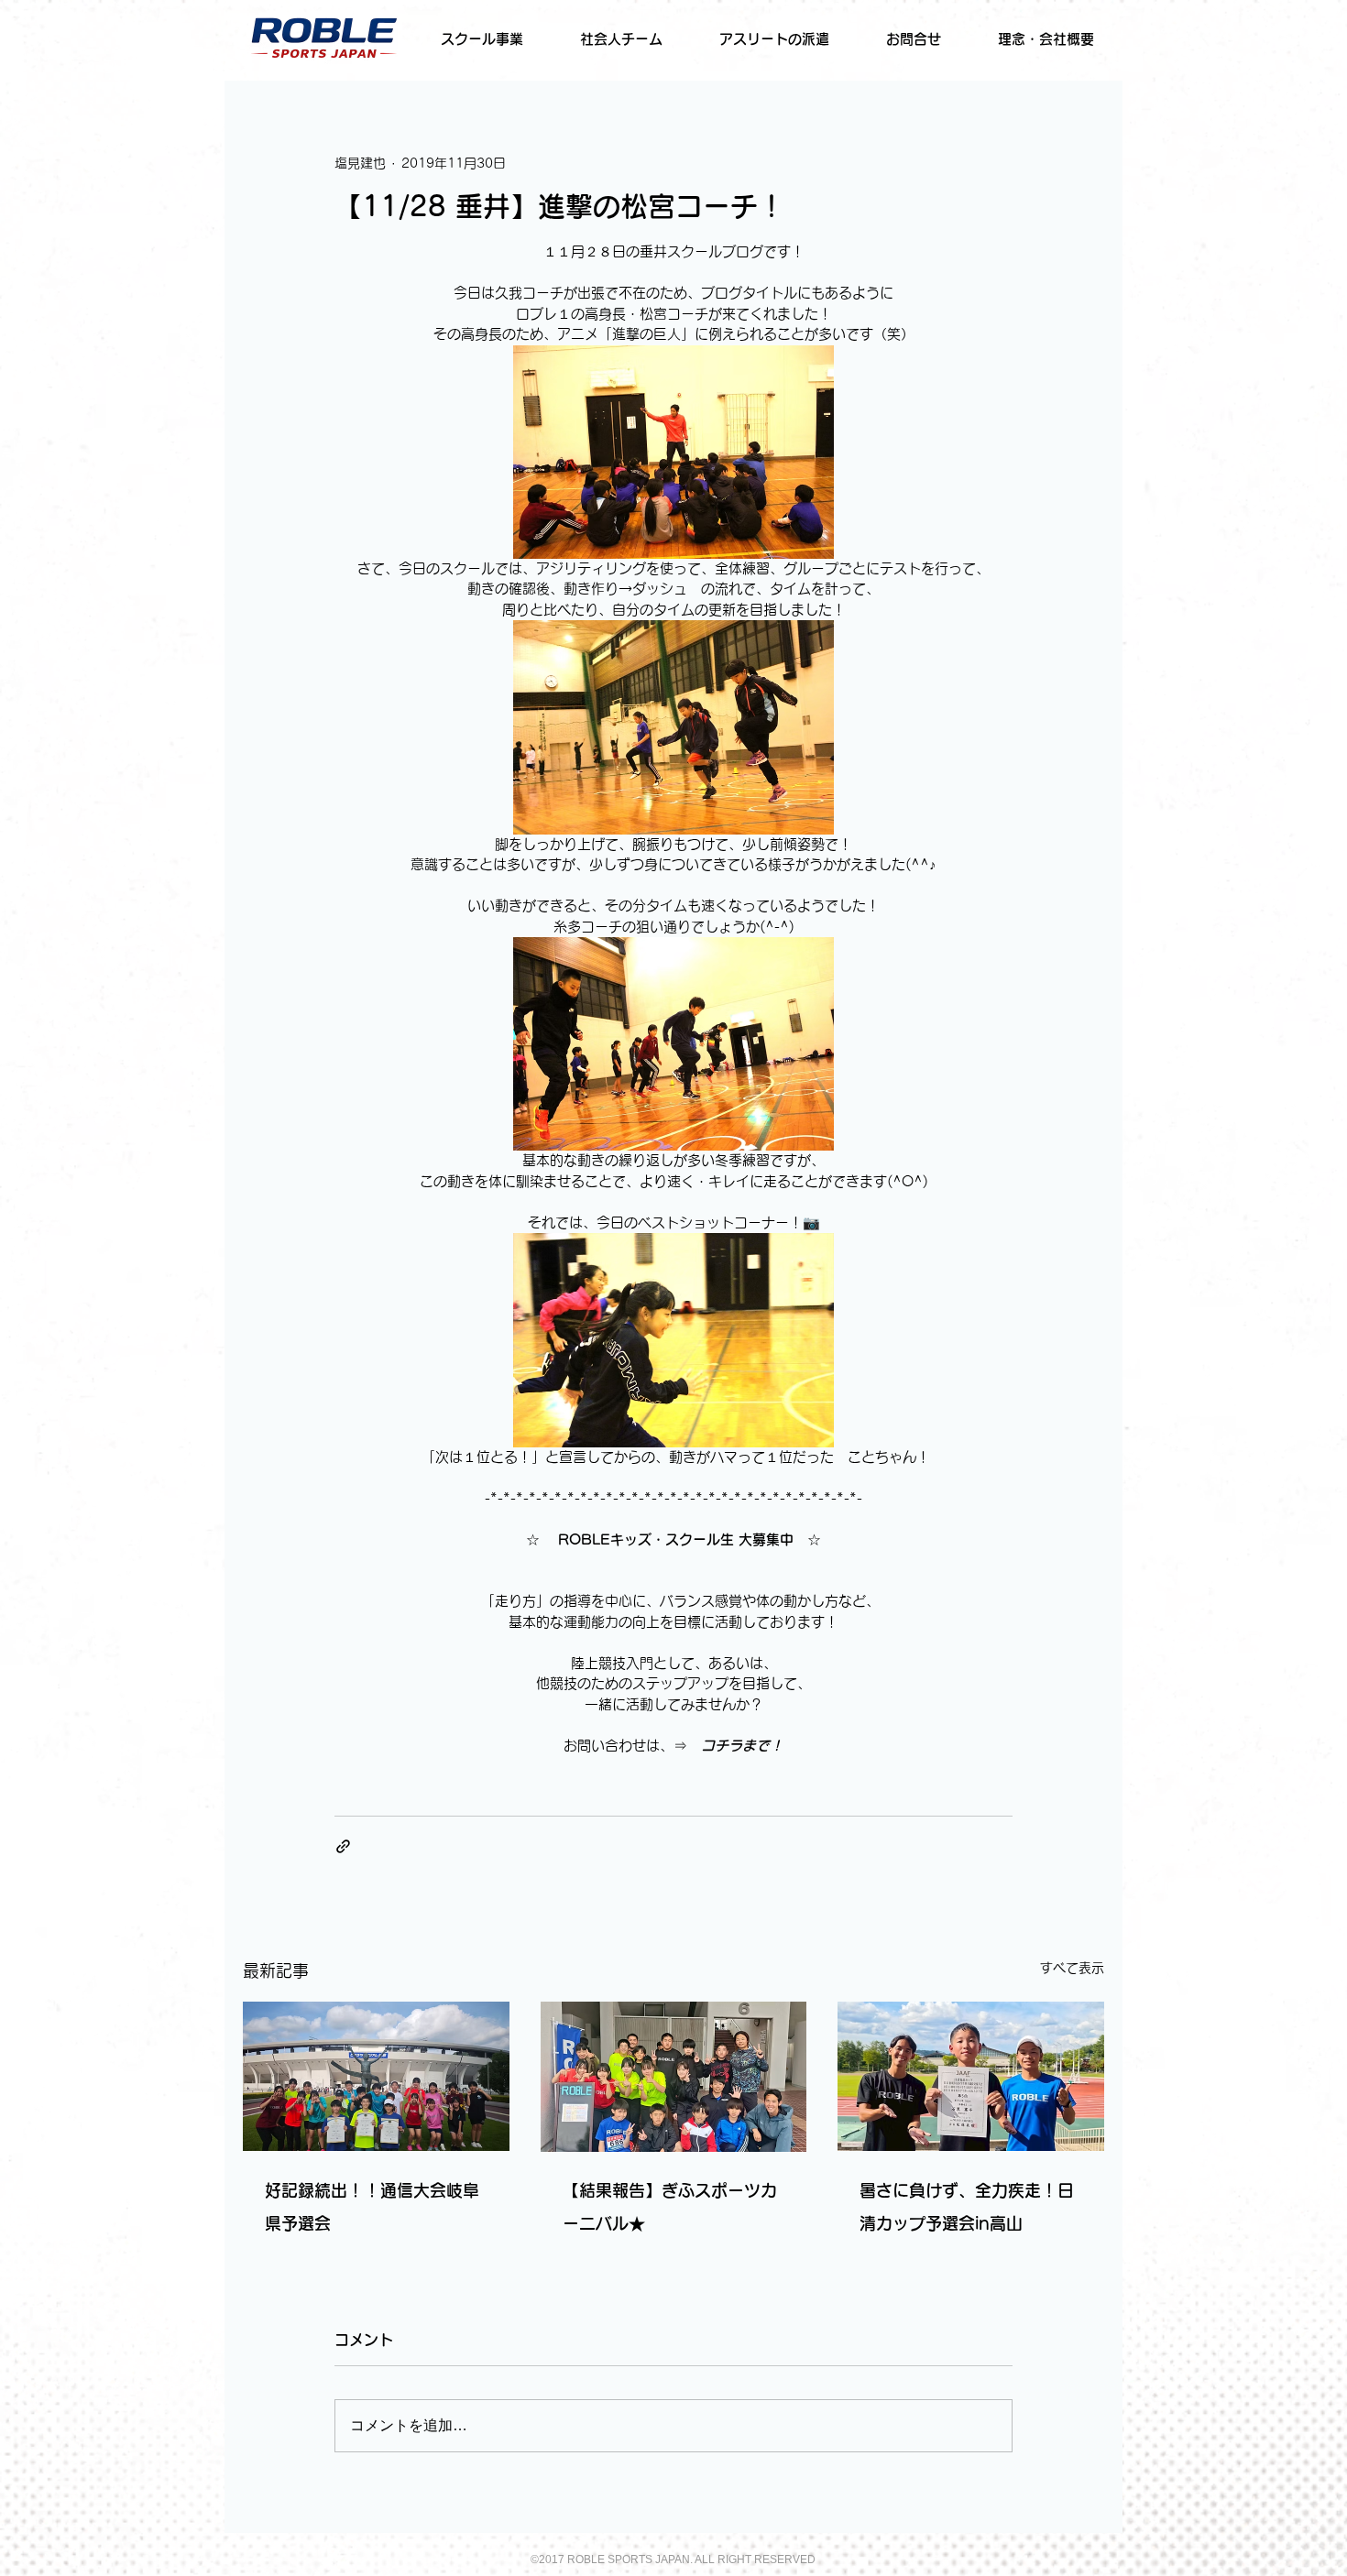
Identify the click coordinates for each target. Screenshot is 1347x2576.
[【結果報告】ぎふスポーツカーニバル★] (674, 2077)
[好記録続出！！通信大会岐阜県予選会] (376, 2076)
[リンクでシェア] (343, 1846)
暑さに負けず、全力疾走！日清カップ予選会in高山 (967, 2207)
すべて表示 (1072, 1968)
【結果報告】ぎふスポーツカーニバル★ (670, 2207)
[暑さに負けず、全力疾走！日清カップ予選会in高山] (971, 2076)
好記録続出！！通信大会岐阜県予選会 (372, 2207)
